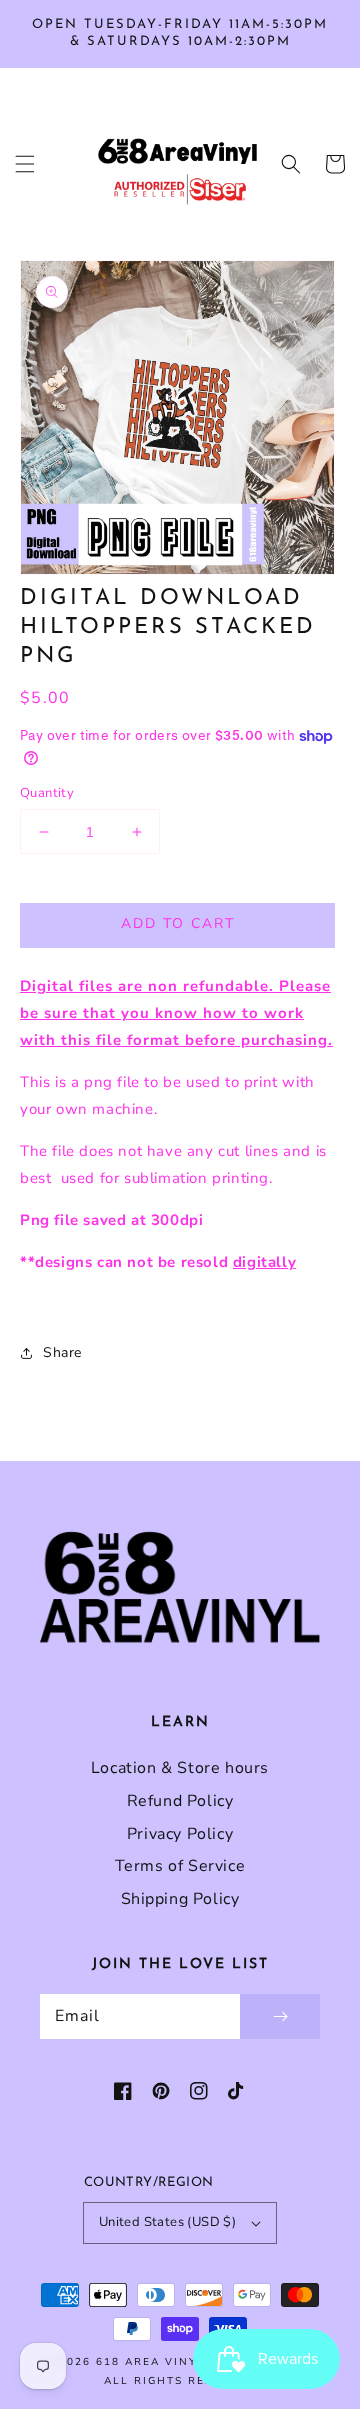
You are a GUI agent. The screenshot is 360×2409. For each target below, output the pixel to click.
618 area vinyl (150, 2362)
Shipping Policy (180, 1899)
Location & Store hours (180, 1768)
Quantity (47, 793)
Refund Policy (180, 1801)
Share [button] (62, 1352)
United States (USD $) (167, 2222)
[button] (25, 164)
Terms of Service (180, 1866)
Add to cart (178, 923)
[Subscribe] (280, 2016)
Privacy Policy (180, 1834)
